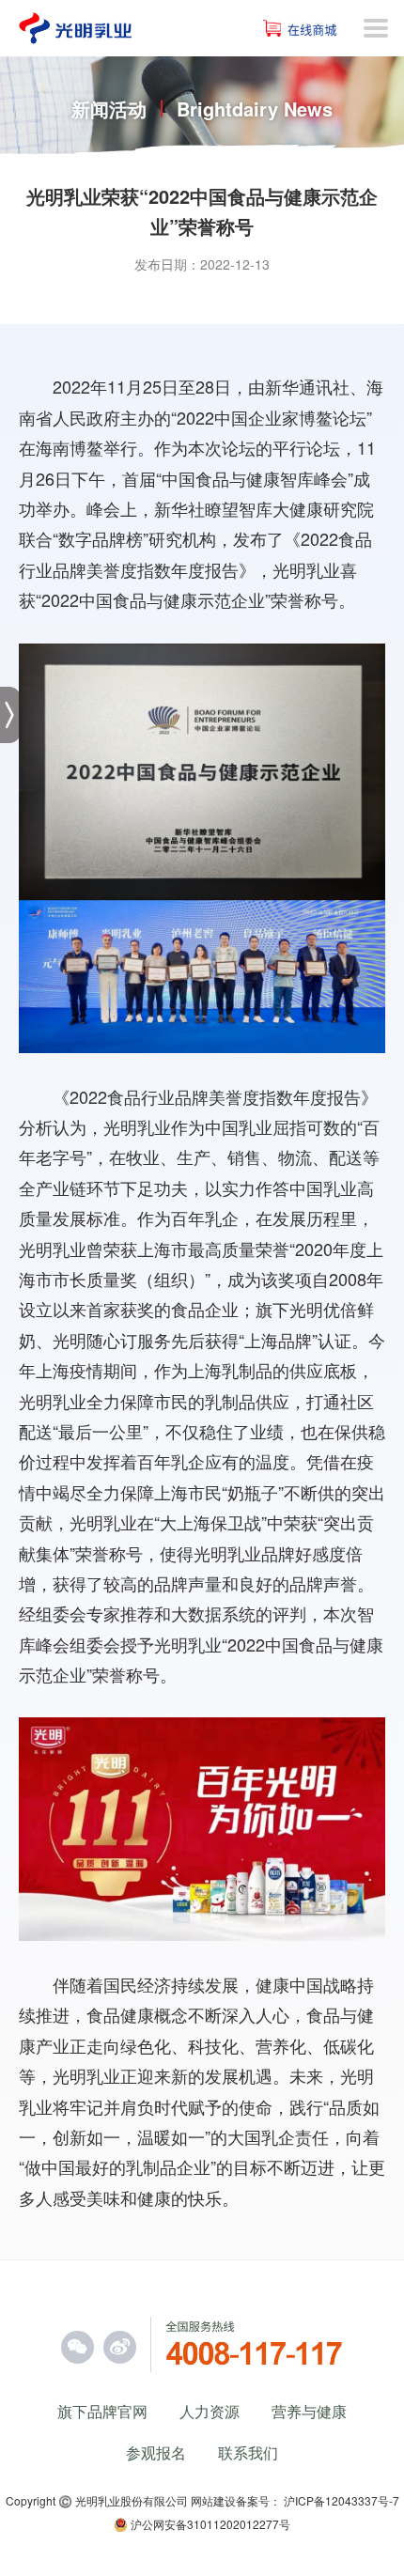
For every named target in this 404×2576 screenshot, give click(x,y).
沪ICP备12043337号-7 (342, 2500)
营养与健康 (309, 2411)
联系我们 (248, 2452)
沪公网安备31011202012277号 (209, 2524)
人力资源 (210, 2411)
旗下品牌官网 (102, 2411)
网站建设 (213, 2500)
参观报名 (156, 2452)
